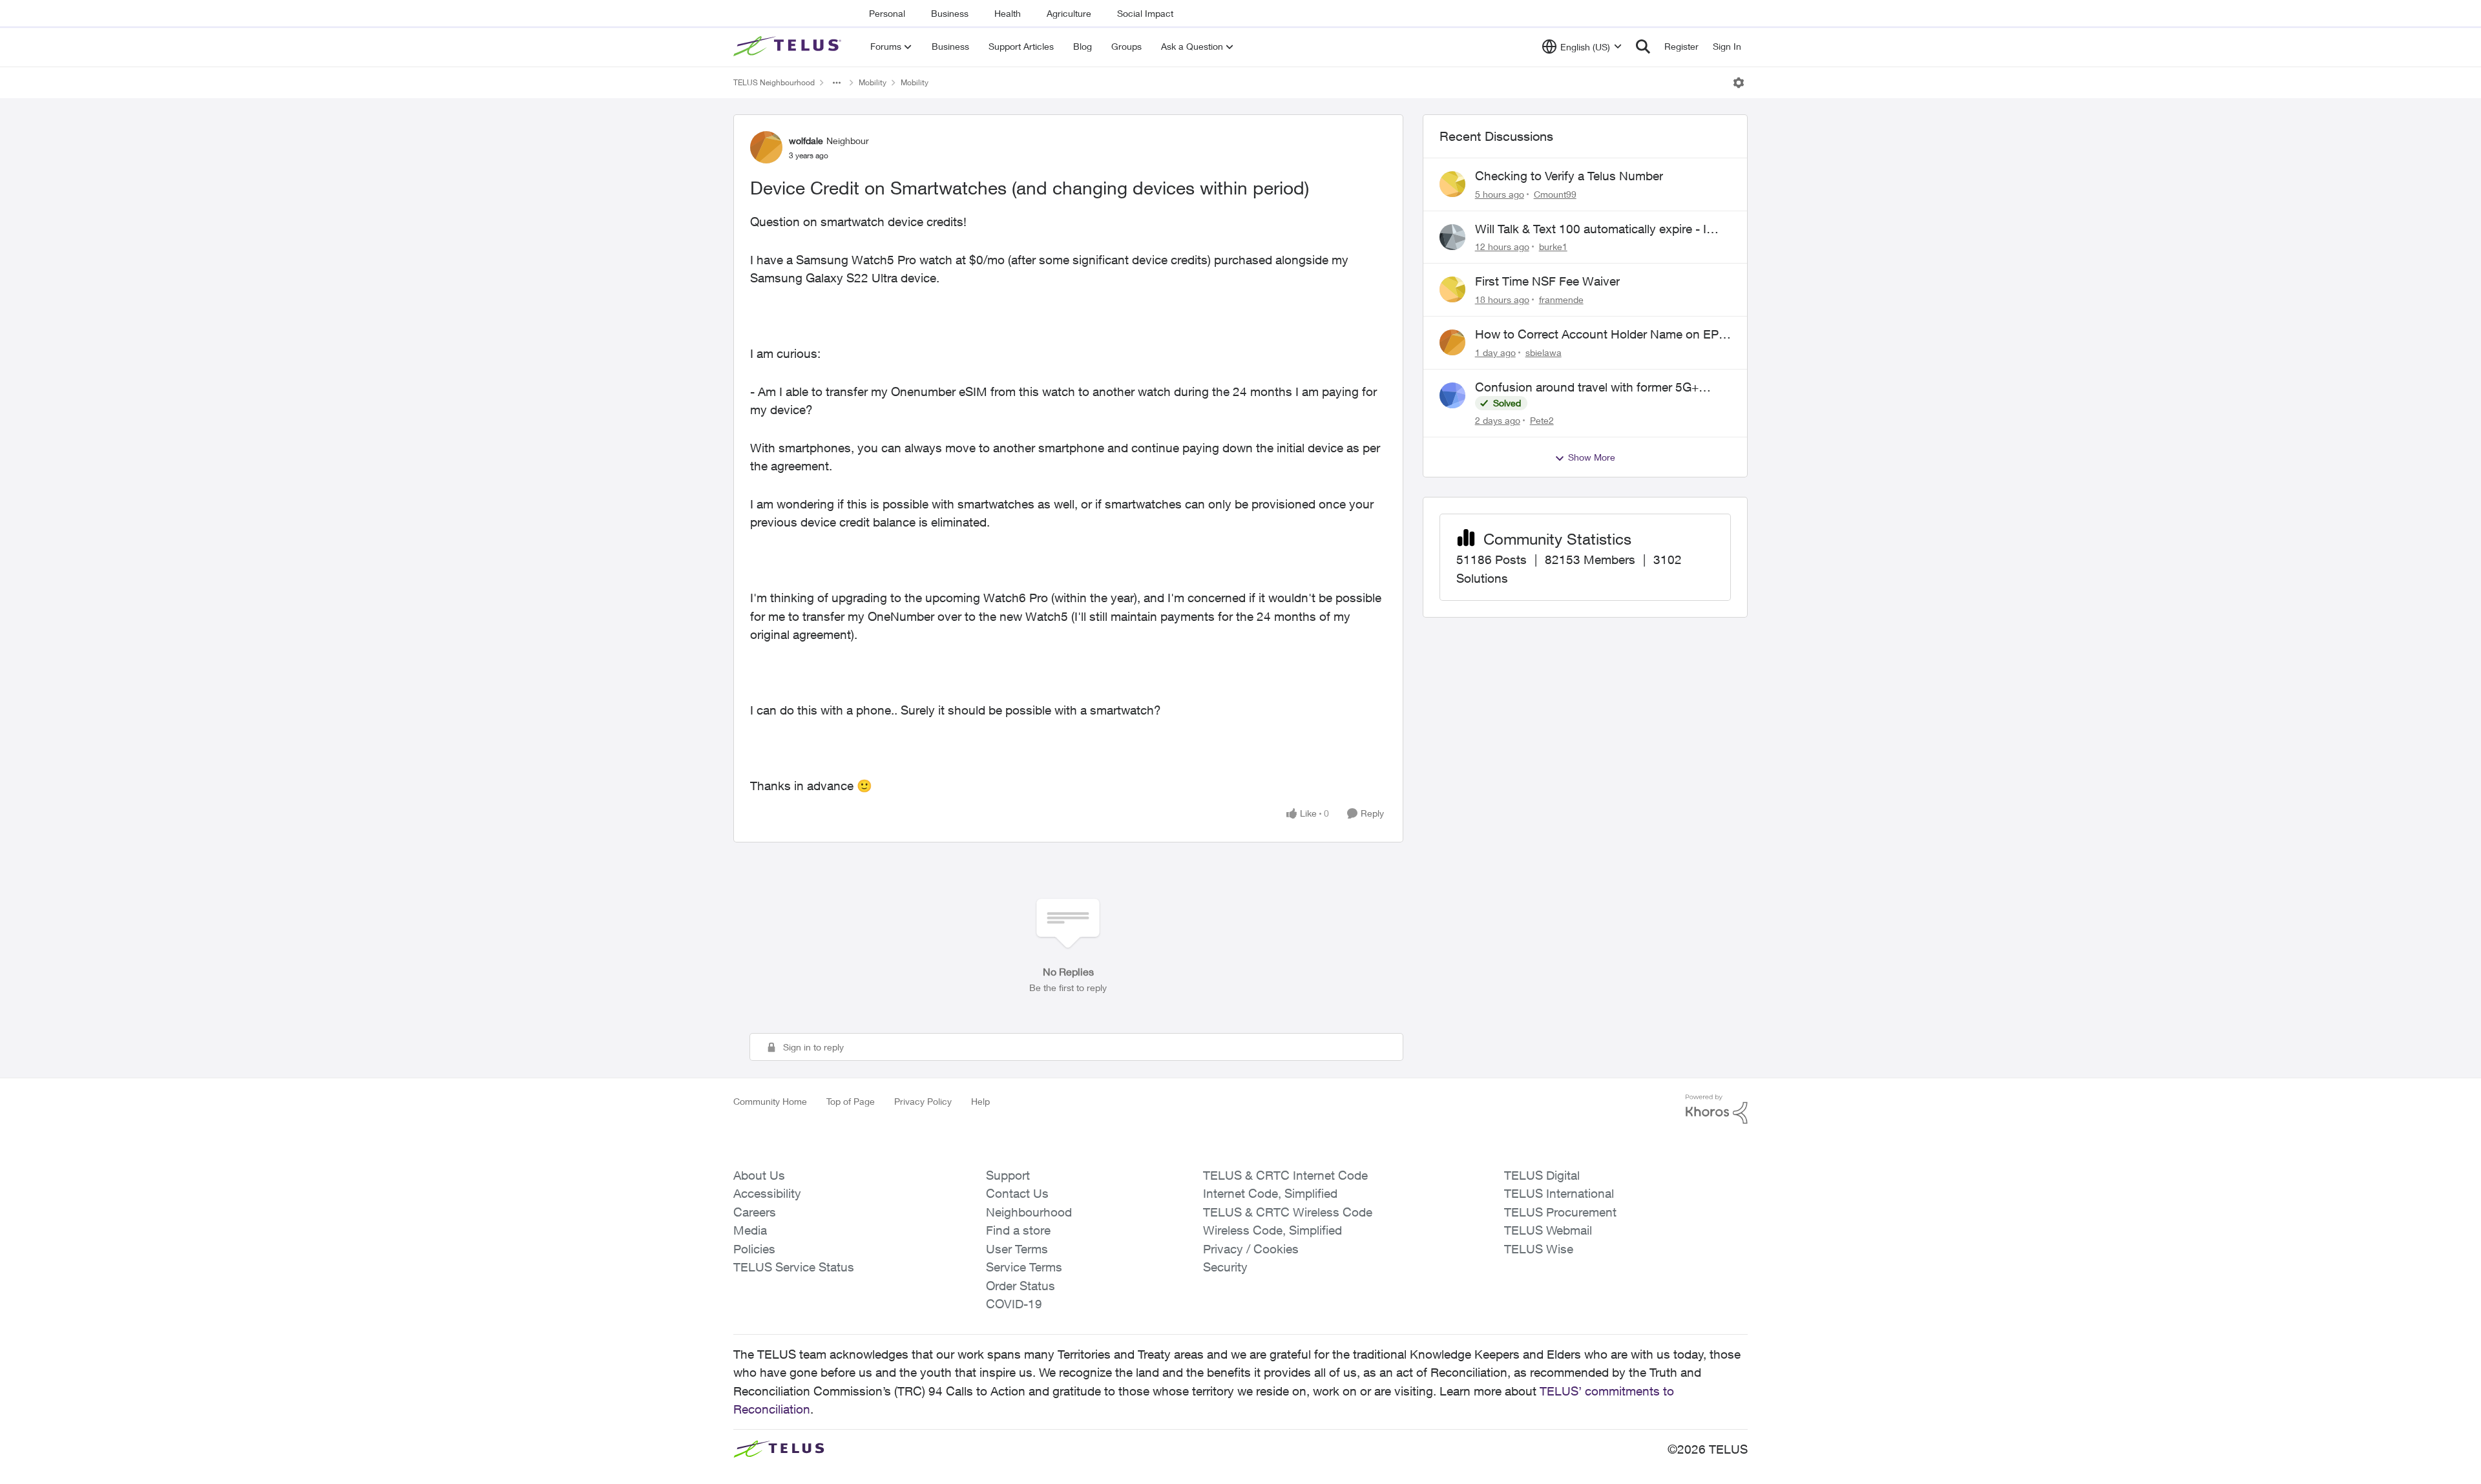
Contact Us (1017, 1193)
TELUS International (1559, 1193)
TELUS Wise (1539, 1249)
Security (1225, 1267)
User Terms (1017, 1249)
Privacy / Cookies (1251, 1249)
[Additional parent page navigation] (837, 83)
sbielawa (1544, 352)
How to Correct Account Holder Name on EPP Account (1601, 335)
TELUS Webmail (1548, 1230)
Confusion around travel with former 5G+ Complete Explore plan (1587, 388)
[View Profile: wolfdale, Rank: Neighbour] (766, 147)
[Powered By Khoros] (1717, 1109)
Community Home (770, 1101)
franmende (1561, 299)
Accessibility (767, 1193)
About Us (759, 1175)
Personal (887, 13)
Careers (755, 1212)
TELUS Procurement (1560, 1212)
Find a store (1018, 1230)
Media (750, 1230)
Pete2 (1542, 420)
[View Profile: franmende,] (1452, 289)
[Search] (1643, 47)
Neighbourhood (1029, 1212)
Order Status (1021, 1286)
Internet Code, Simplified (1270, 1193)
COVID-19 (1014, 1304)
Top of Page (851, 1101)
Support (1008, 1175)
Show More (1592, 457)
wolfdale (806, 141)
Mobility (873, 82)
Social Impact (1145, 13)
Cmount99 (1555, 194)
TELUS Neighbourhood (774, 82)
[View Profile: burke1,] (1452, 237)
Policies (754, 1249)
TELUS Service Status (794, 1267)
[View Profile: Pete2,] (1452, 395)
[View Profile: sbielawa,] (1452, 342)
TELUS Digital (1542, 1175)
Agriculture (1069, 13)
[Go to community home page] (789, 47)
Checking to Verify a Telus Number (1569, 176)
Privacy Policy (923, 1101)
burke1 (1553, 246)
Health (1008, 13)
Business (950, 13)
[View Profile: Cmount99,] (1452, 184)
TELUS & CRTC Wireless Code (1288, 1212)
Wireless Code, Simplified (1272, 1230)
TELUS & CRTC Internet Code (1285, 1175)
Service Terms (1024, 1267)
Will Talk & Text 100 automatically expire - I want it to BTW (1591, 229)
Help (980, 1101)
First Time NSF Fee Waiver (1547, 281)
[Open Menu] (1739, 83)
